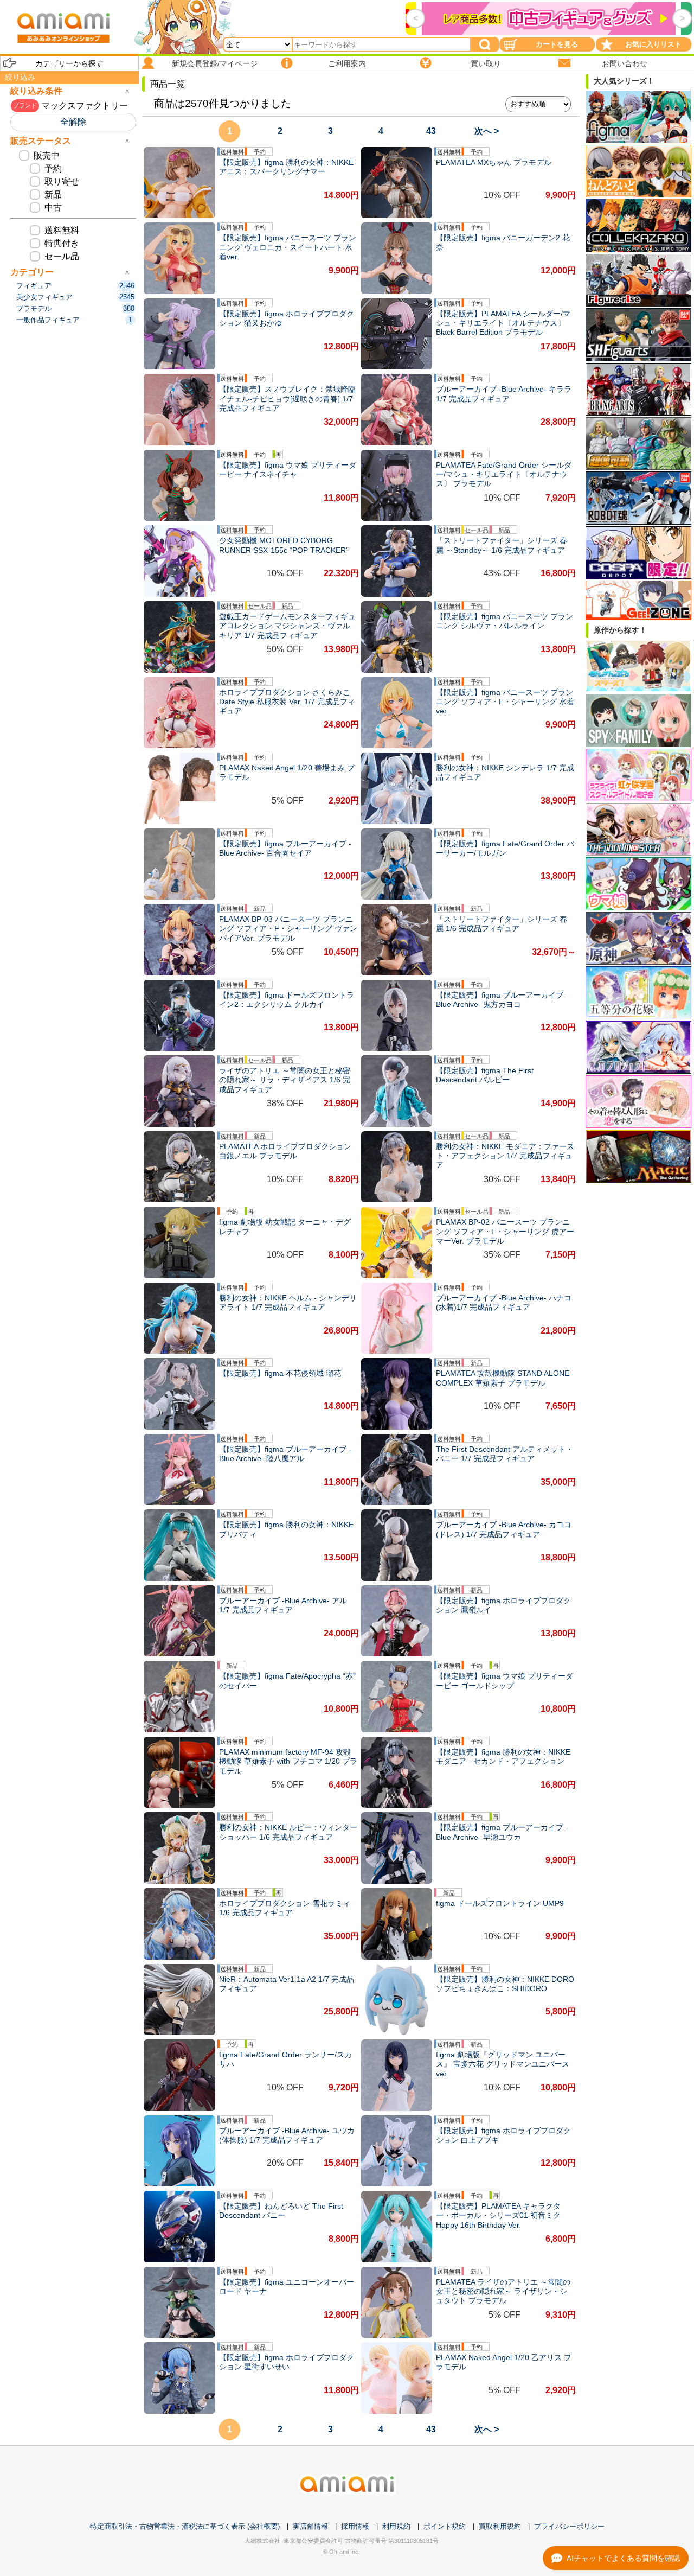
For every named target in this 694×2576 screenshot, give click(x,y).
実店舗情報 (310, 2526)
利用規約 (396, 2526)
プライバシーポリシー (569, 2526)
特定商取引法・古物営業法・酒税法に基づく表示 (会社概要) (185, 2526)
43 (431, 131)
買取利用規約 (500, 2526)
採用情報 (355, 2526)
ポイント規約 (445, 2526)
